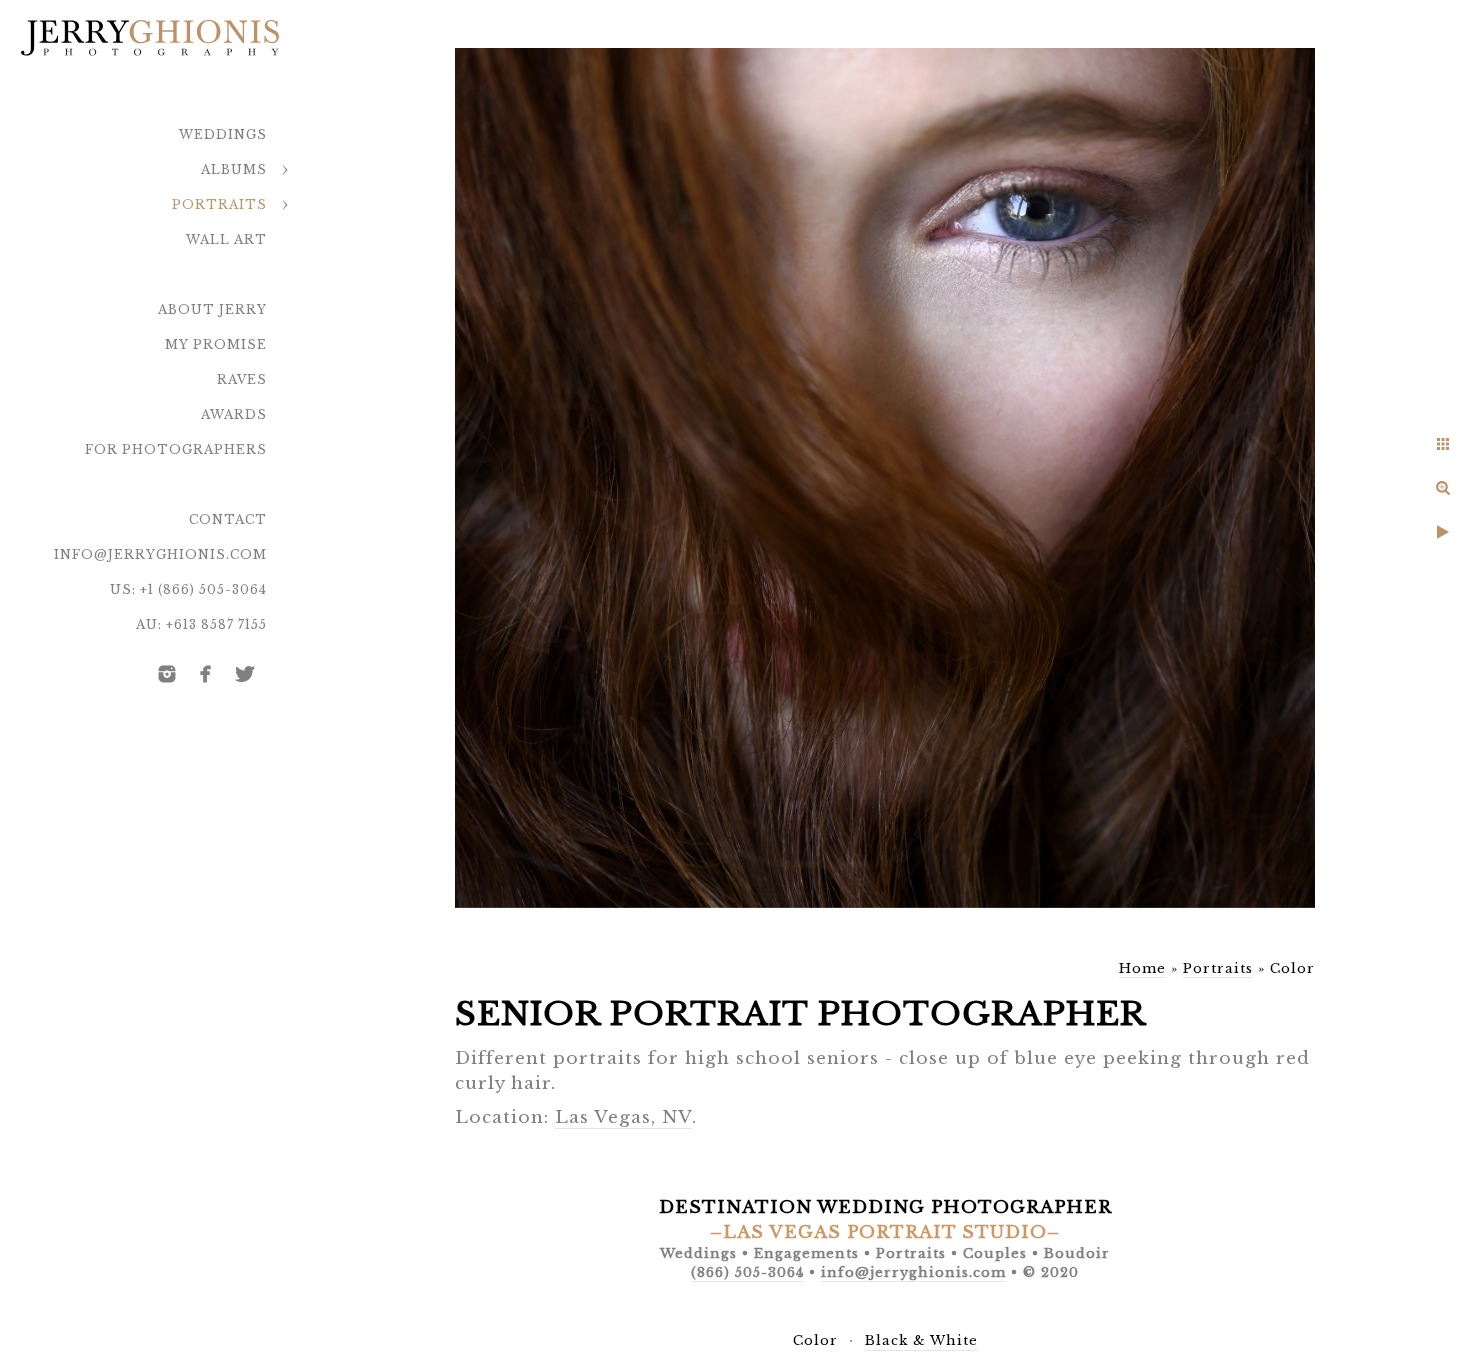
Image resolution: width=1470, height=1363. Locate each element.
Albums (234, 169)
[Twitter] (245, 674)
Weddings (223, 134)
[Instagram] (167, 674)
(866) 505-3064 (747, 1272)
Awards (234, 414)
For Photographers (176, 449)
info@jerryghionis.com (160, 554)
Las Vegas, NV (623, 1117)
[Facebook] (206, 674)
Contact (228, 519)
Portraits (219, 204)
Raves (242, 379)
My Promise (216, 344)
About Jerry (212, 309)
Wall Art (226, 239)
